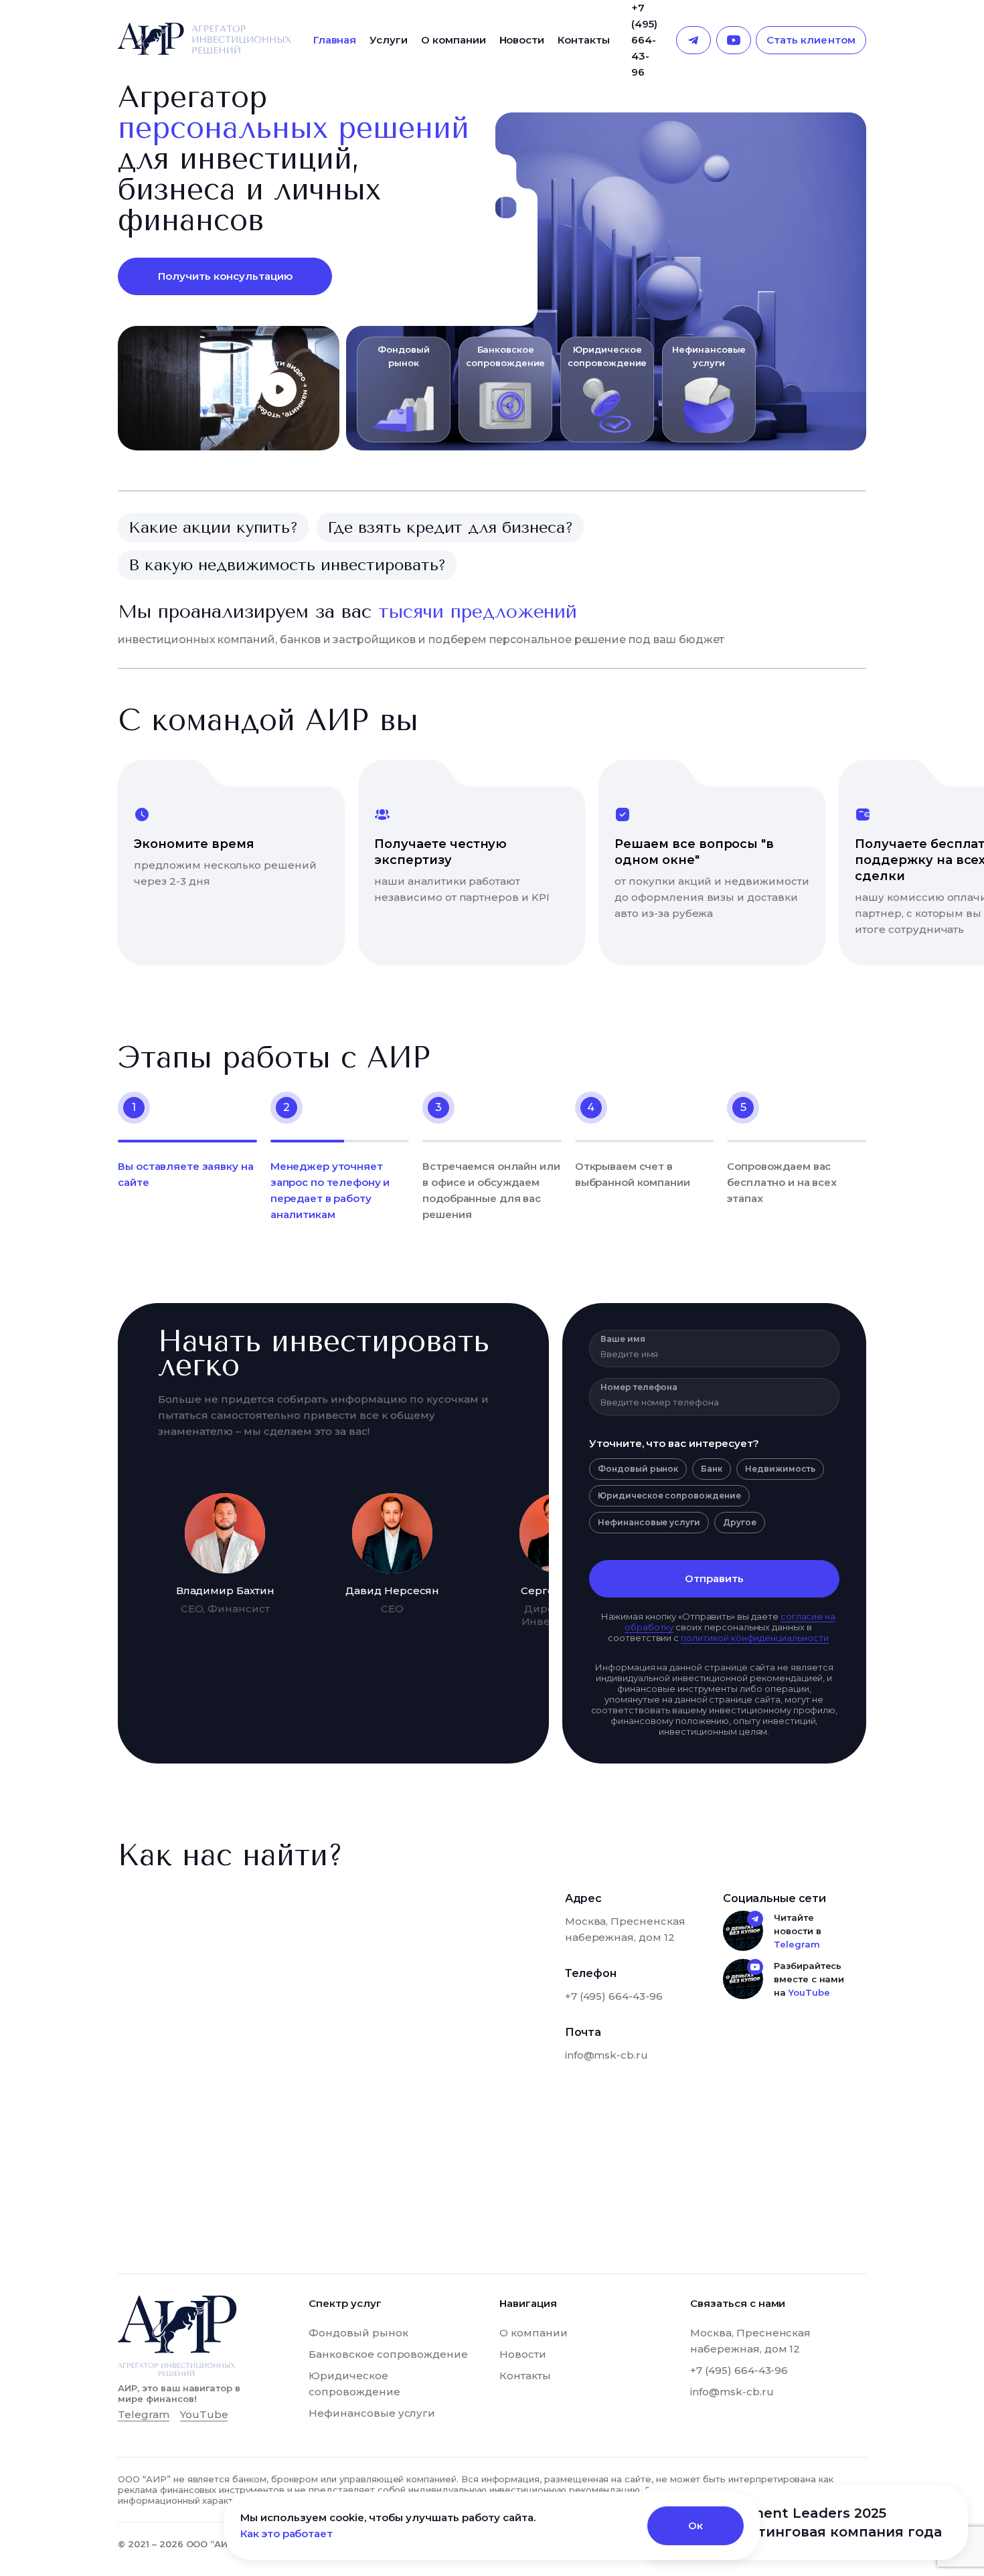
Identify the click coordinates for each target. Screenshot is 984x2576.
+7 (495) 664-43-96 (644, 40)
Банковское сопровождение (388, 2354)
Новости (522, 40)
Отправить (714, 1578)
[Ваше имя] (714, 1354)
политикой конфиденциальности (755, 1638)
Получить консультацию (225, 276)
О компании (453, 40)
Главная (335, 40)
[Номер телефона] (714, 1402)
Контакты (584, 40)
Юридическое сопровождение (354, 2384)
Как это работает (286, 2534)
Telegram (797, 1944)
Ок (695, 2525)
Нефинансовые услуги (372, 2413)
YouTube (809, 1992)
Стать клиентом (811, 40)
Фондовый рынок (358, 2333)
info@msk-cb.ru (606, 2055)
